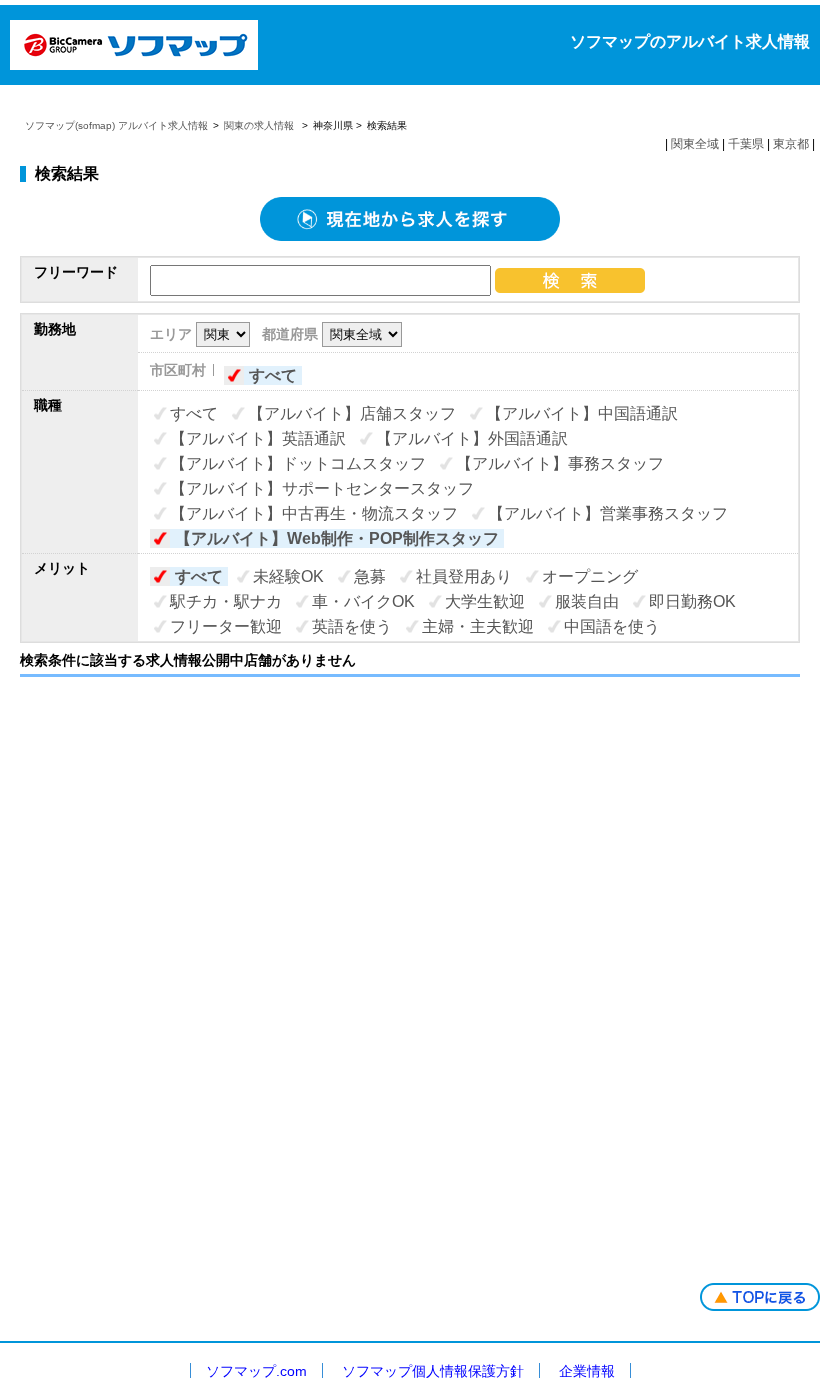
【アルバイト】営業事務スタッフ (608, 513)
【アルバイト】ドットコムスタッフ (298, 463)
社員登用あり (464, 576)
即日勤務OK (692, 601)
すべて (273, 375)
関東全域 (695, 144)
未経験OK (288, 576)
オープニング (590, 576)
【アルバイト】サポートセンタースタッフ (322, 488)
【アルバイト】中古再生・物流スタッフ (314, 513)
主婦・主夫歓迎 (478, 626)
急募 (370, 576)
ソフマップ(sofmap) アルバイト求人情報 (116, 125)
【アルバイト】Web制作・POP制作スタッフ (337, 538)
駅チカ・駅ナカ (226, 601)
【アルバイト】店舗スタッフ (352, 413)
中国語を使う (612, 626)
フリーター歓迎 (226, 626)
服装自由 (587, 601)
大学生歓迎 (485, 601)
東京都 (791, 144)
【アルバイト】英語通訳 (258, 438)
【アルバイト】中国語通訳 (582, 413)
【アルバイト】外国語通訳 (472, 438)
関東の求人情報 (260, 125)
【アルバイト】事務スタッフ (560, 463)
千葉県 (746, 144)
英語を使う (352, 626)
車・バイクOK (363, 601)
